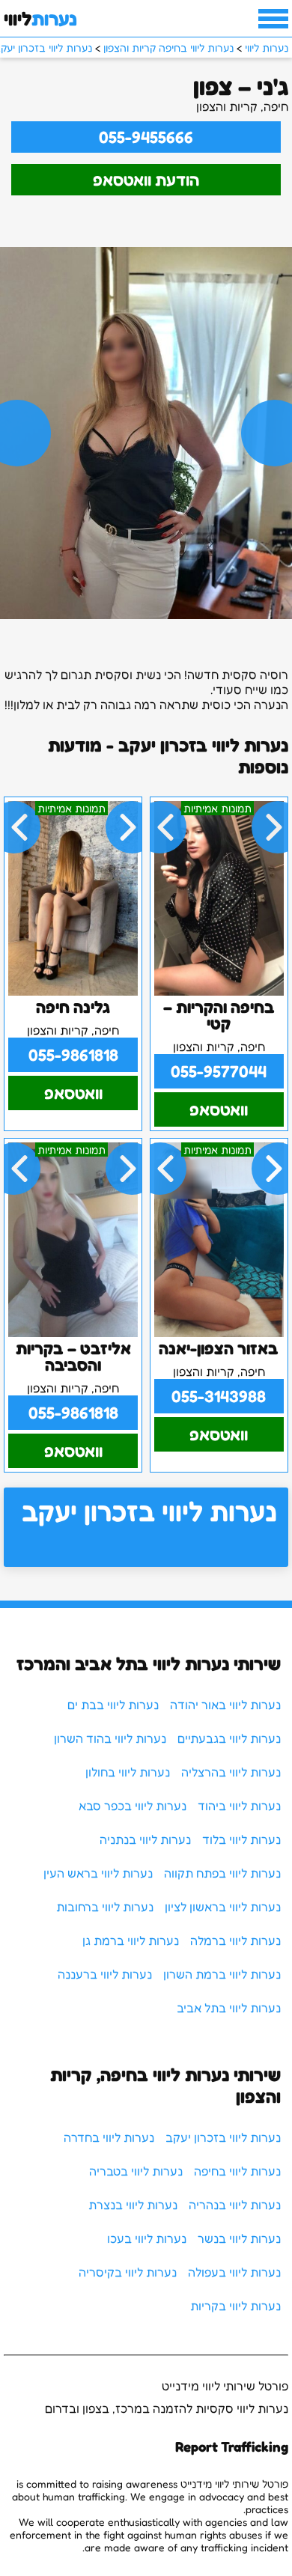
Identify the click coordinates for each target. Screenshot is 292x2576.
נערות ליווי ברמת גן (131, 1940)
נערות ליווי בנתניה (145, 1839)
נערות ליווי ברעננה (105, 1974)
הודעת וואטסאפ (146, 180)
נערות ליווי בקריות (235, 2306)
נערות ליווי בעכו (147, 2238)
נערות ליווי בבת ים (113, 1705)
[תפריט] (273, 19)
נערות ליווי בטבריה (136, 2171)
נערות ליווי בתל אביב (229, 2008)
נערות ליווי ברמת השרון (222, 1974)
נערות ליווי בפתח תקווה (222, 1873)
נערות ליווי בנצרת (133, 2205)
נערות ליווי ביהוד (239, 1806)
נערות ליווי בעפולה (234, 2272)
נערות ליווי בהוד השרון (110, 1738)
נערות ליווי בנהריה (235, 2205)
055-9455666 (146, 137)
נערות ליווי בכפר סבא (133, 1806)
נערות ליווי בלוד (241, 1839)
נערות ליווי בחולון (128, 1772)
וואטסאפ (219, 1109)
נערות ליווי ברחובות (105, 1907)
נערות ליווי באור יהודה (225, 1705)
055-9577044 (219, 1071)
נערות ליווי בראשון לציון (223, 1907)
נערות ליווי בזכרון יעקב (149, 1511)
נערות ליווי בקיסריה (128, 2272)
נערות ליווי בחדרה (109, 2137)
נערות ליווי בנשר (239, 2238)
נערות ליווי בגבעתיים (229, 1738)
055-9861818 (73, 1055)
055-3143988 (219, 1396)
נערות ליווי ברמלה (235, 1940)
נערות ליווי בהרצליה (231, 1772)
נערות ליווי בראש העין (98, 1873)
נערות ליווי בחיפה (237, 2171)
